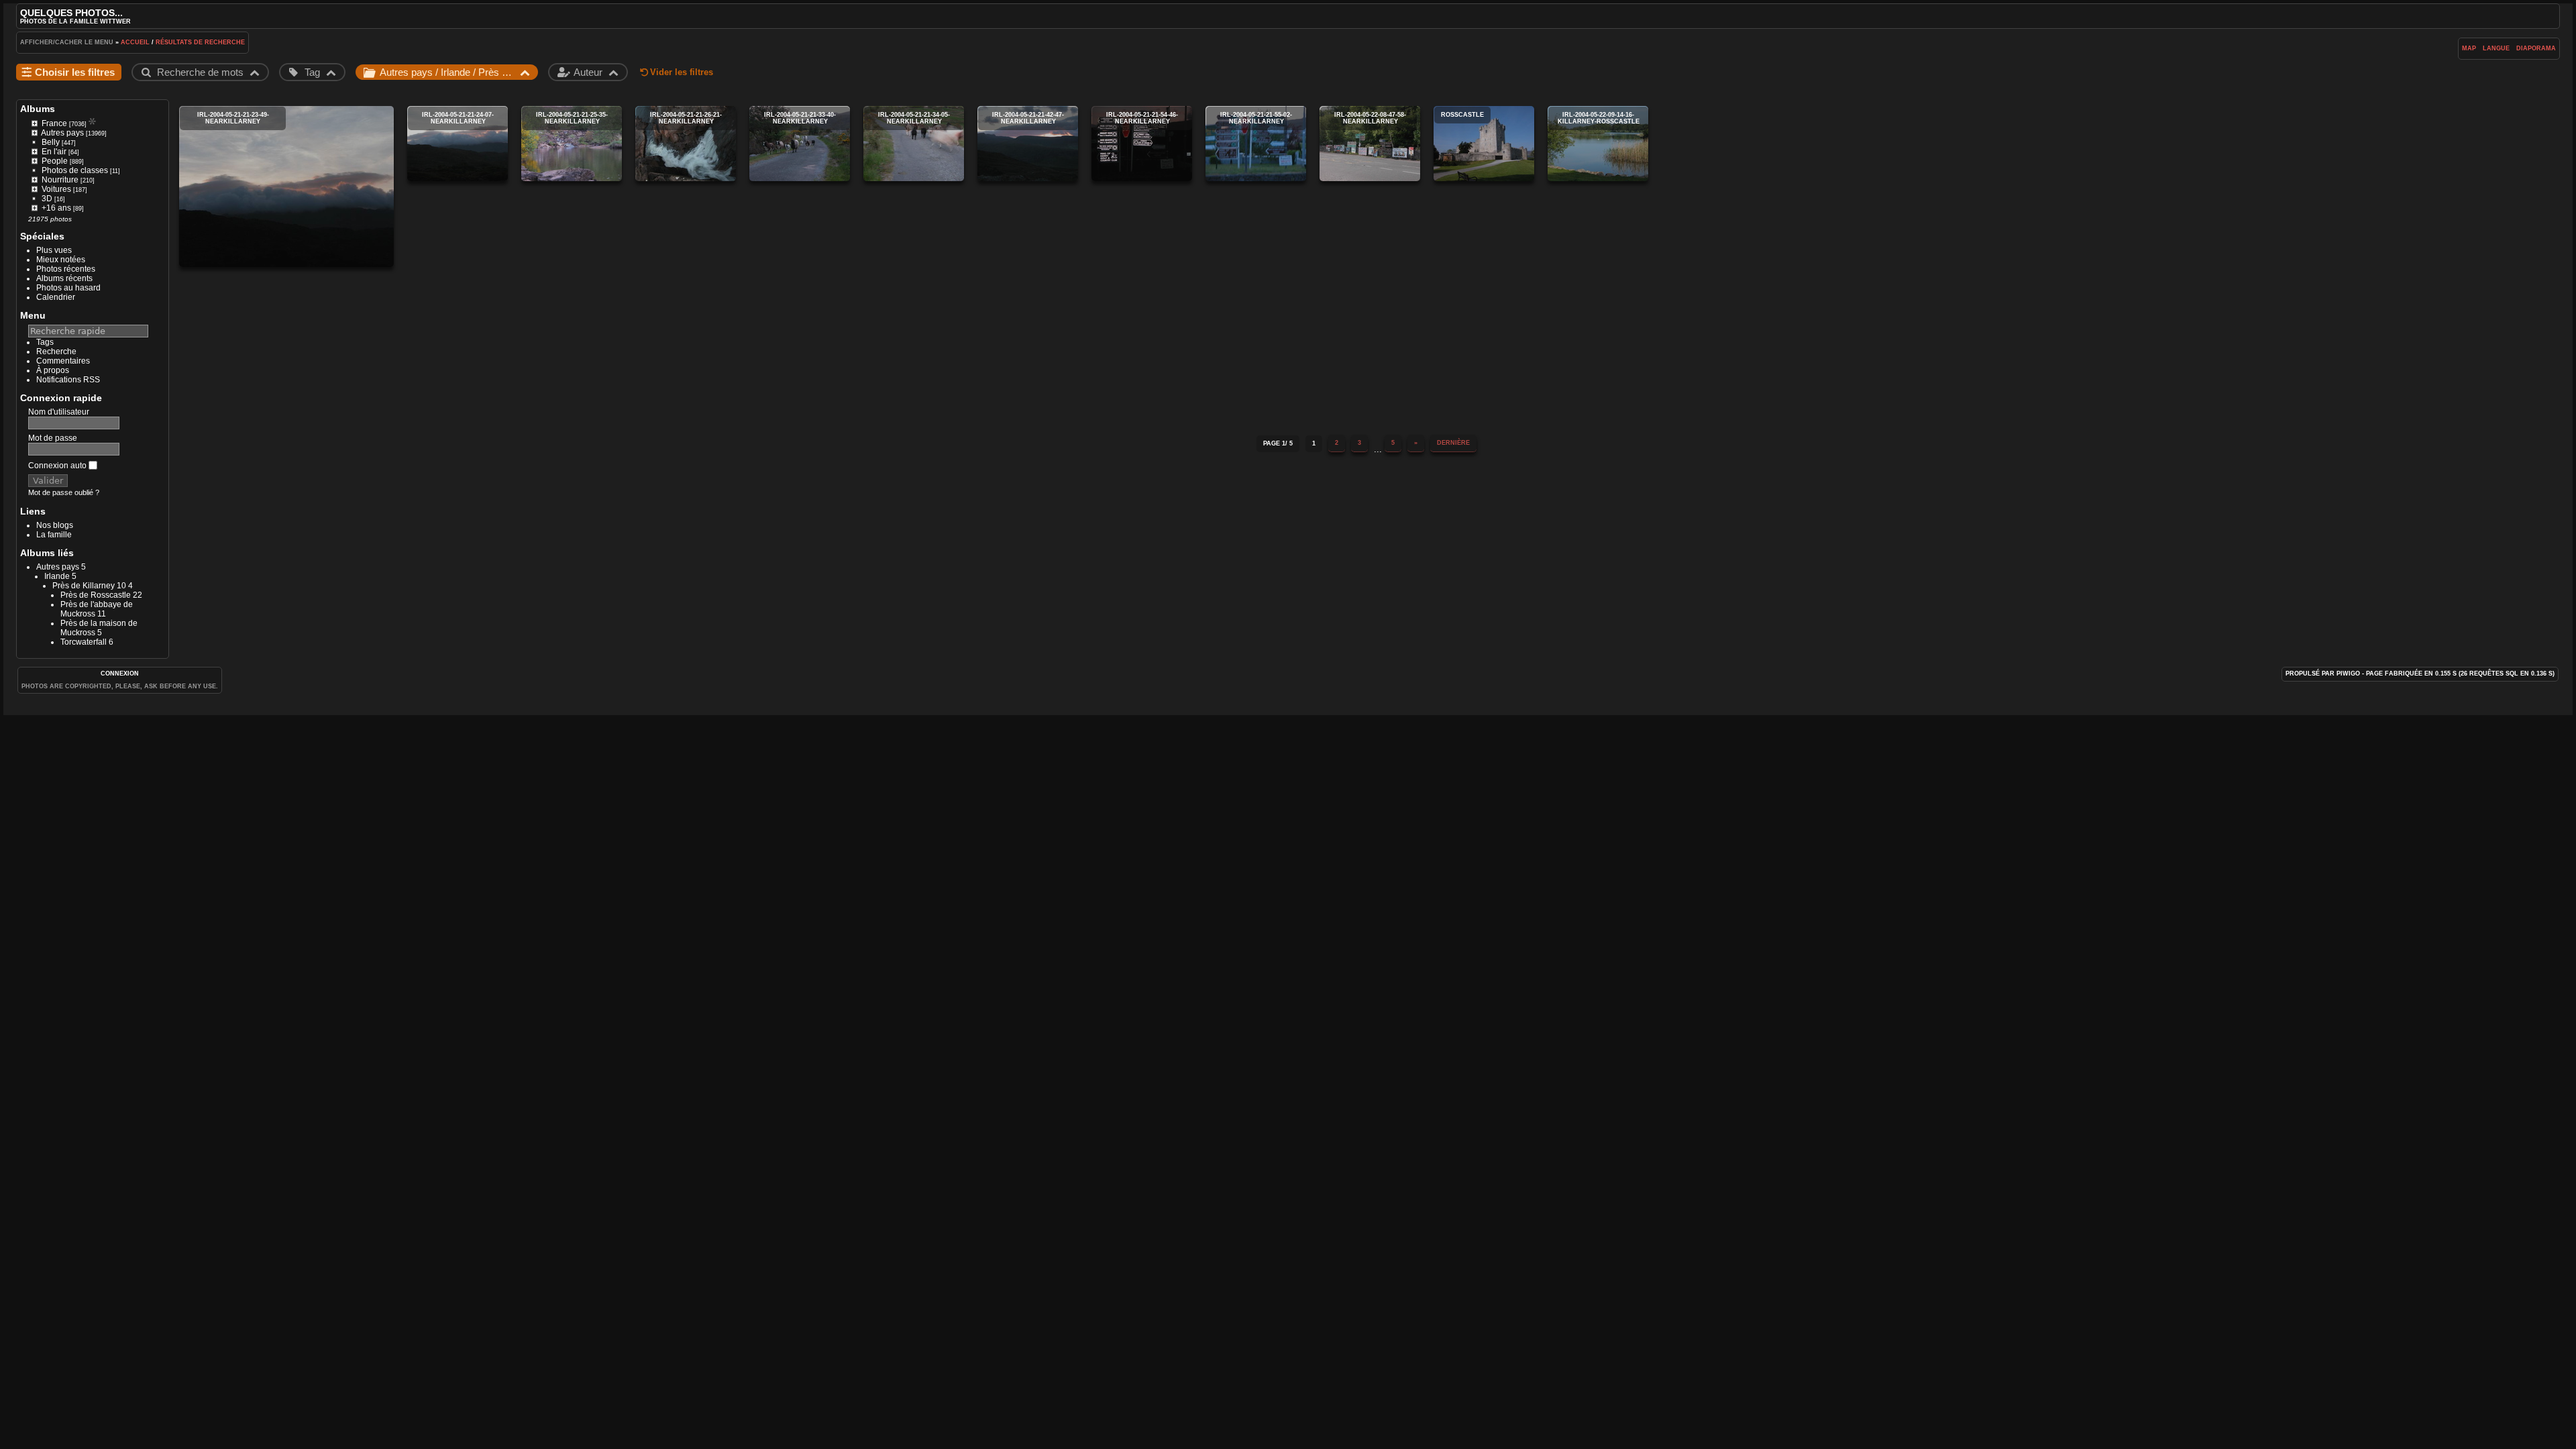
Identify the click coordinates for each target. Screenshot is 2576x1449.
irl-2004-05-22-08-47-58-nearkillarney (1370, 144)
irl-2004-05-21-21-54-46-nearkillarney (1142, 144)
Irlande (57, 576)
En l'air (54, 152)
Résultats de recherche (200, 42)
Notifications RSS (68, 380)
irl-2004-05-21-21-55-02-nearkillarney (1256, 144)
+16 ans (56, 208)
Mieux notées (61, 260)
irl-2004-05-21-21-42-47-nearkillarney (1028, 144)
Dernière (1453, 443)
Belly (51, 142)
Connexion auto (58, 466)
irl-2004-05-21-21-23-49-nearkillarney (286, 186)
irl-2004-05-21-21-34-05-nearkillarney (914, 144)
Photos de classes (75, 170)
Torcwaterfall (84, 642)
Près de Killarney (84, 586)
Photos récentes (66, 269)
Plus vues (54, 250)
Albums (38, 109)
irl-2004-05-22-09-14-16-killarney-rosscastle (1598, 144)
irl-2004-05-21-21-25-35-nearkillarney (572, 144)
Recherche (56, 352)
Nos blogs (55, 525)
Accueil (135, 42)
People (55, 161)
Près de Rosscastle (96, 595)
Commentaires (63, 361)
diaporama (2536, 48)
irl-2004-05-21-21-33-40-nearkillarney (800, 144)
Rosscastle (1484, 144)
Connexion (120, 674)
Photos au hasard (68, 288)
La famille (54, 535)
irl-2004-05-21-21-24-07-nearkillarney (458, 144)
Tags (45, 342)
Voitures (56, 189)
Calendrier (56, 297)
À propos (53, 370)
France (54, 123)
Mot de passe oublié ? (64, 492)
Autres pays (62, 133)
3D (47, 199)
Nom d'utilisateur (59, 412)
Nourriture (60, 180)
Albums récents (64, 278)
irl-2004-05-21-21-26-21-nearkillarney (686, 144)
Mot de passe (53, 438)
